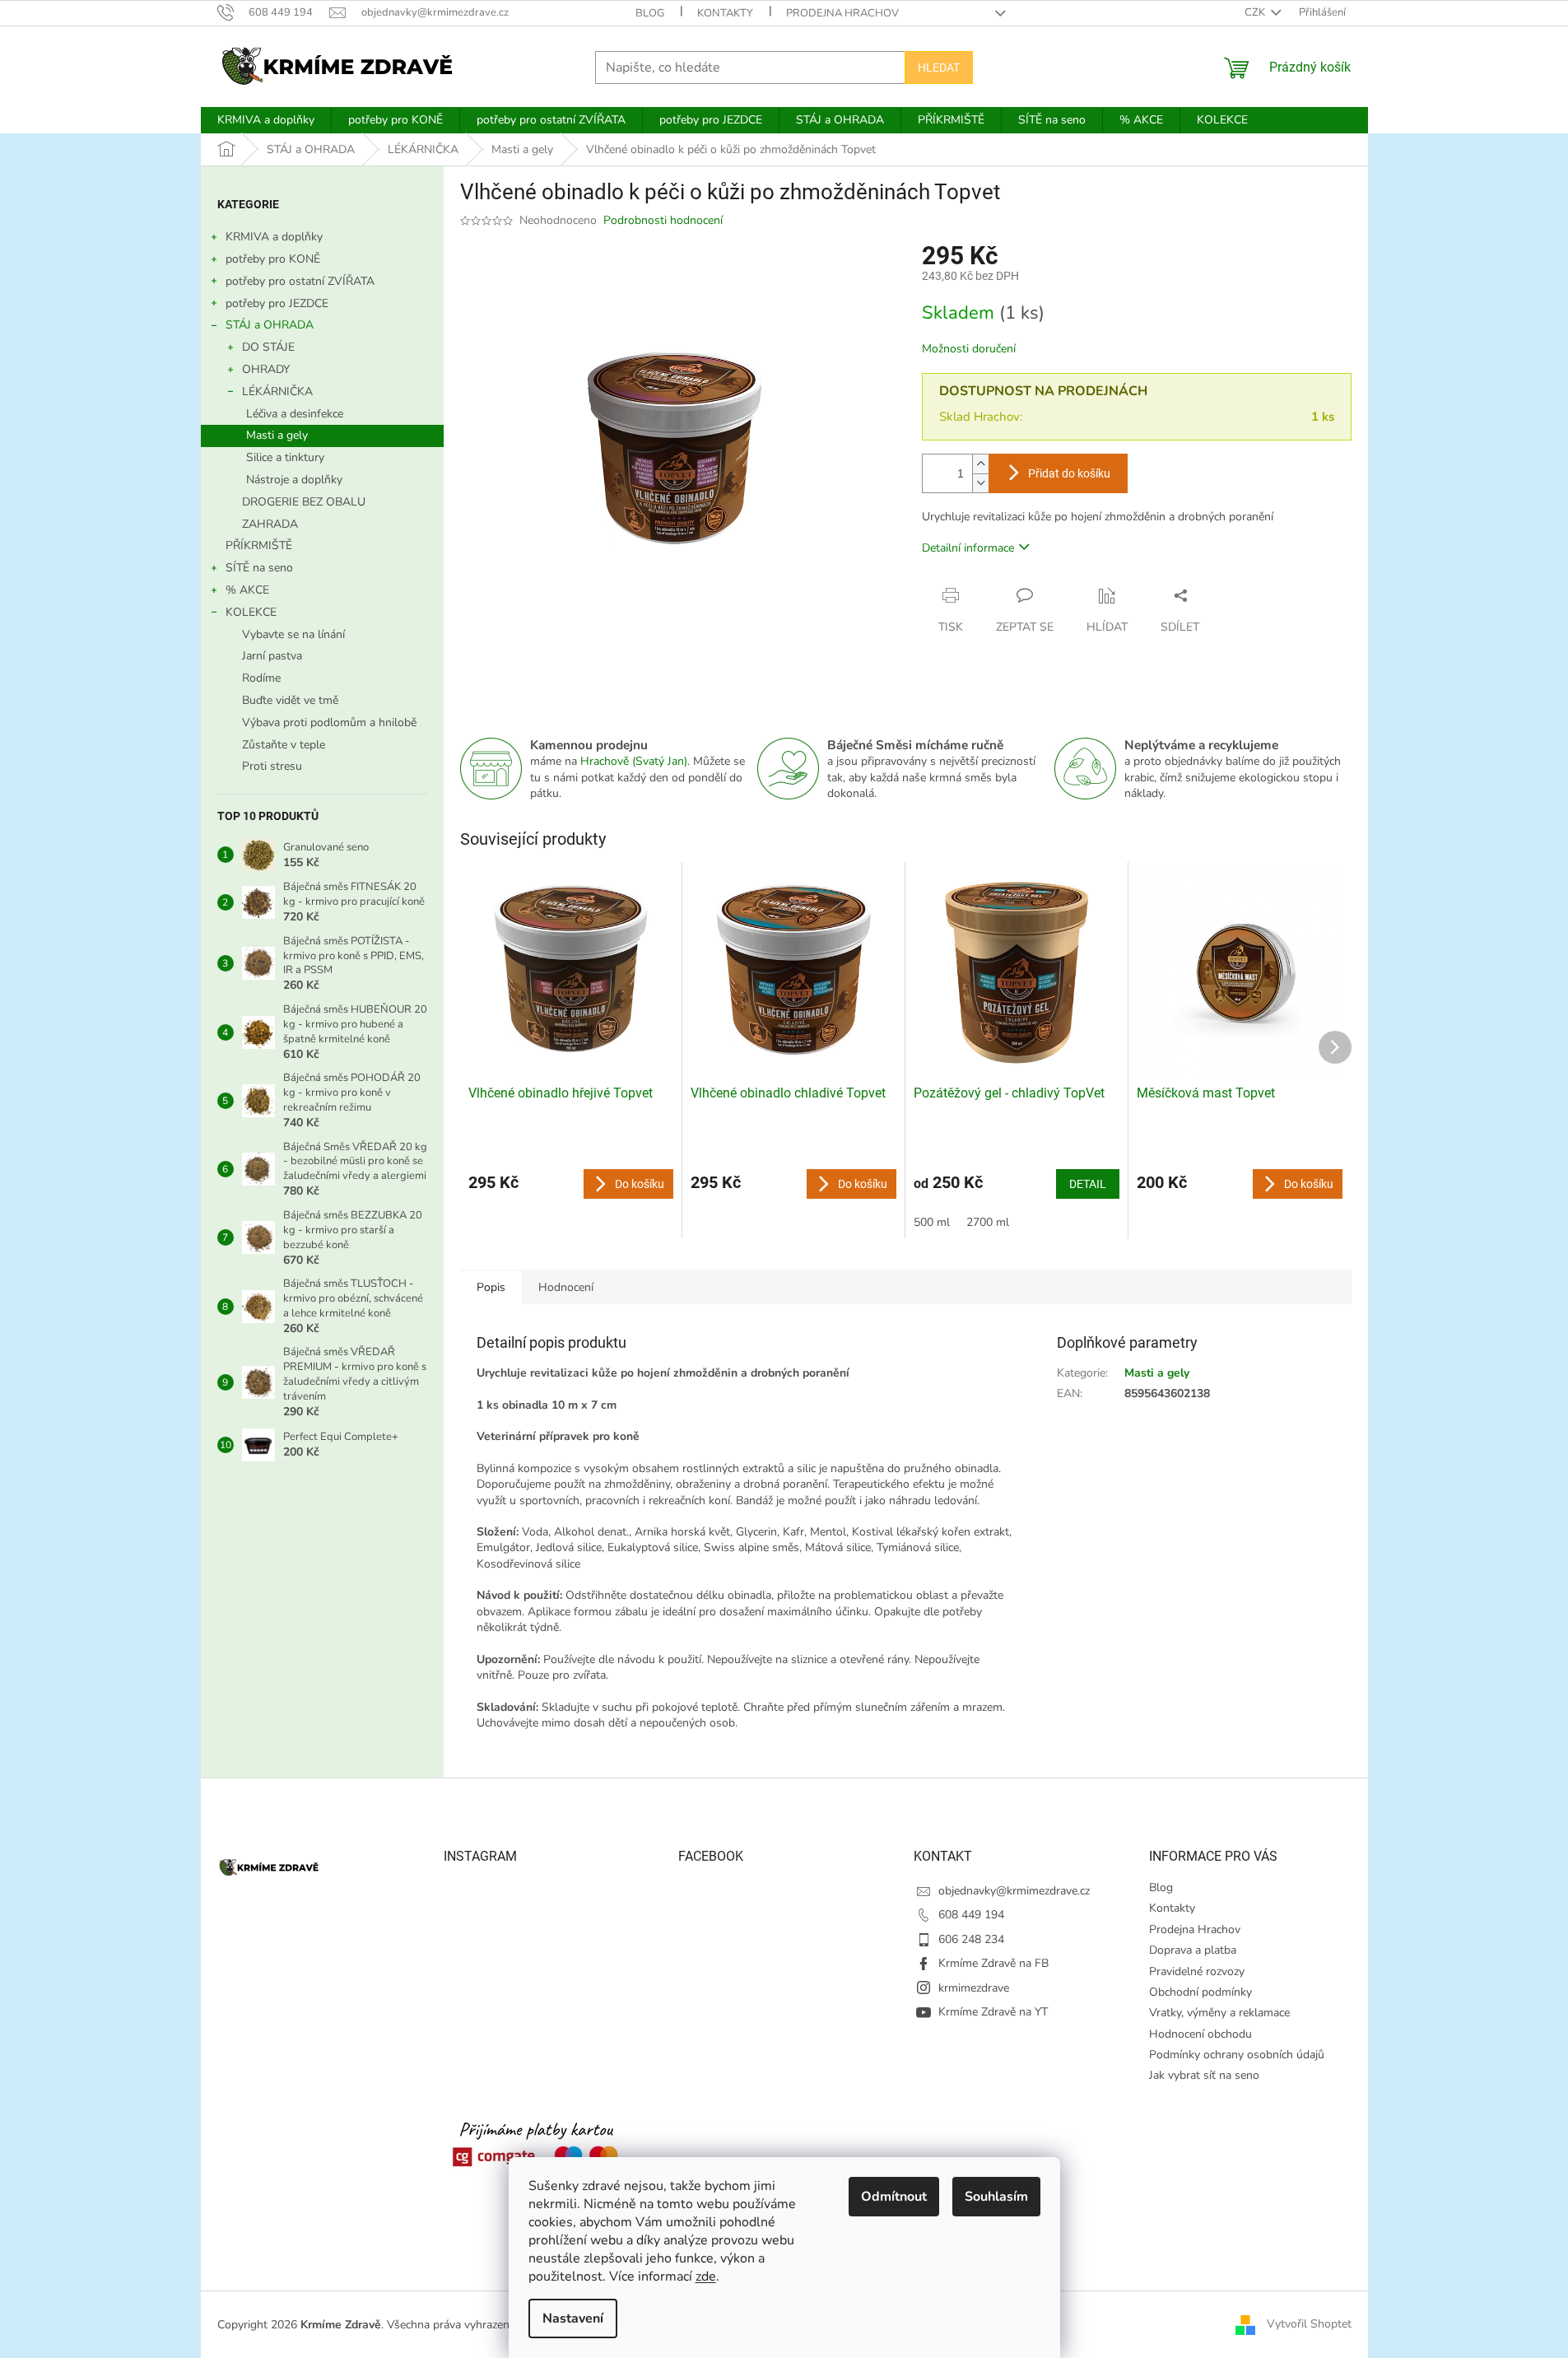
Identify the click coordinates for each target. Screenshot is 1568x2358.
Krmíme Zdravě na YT (993, 2012)
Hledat (939, 68)
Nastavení (573, 2318)
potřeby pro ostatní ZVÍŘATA (300, 281)
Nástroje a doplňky (294, 480)
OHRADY (266, 369)
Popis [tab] (491, 1287)
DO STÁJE (268, 347)
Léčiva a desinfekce (295, 414)
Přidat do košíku (1069, 473)
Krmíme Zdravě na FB (993, 1963)
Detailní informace (968, 548)
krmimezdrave (974, 1988)
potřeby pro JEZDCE (277, 303)
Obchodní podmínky (1200, 1992)
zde (706, 2276)
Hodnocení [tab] (566, 1287)
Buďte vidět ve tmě (290, 700)
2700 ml (988, 1222)
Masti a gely (277, 435)
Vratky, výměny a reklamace (1219, 2013)
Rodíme (261, 678)
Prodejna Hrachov (842, 13)
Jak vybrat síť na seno (1204, 2075)
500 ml (932, 1222)
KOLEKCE (251, 612)
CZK (1256, 12)
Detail (1088, 1184)
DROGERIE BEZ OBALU (304, 502)
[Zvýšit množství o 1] (980, 464)
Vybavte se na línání (293, 634)
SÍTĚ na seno (259, 568)
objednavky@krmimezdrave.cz (1014, 1891)
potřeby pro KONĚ (273, 259)
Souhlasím (996, 2197)
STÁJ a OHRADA (270, 325)
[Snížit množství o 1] (980, 483)
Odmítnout (894, 2197)
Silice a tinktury (285, 457)
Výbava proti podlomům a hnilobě (329, 722)
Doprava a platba (1193, 1950)
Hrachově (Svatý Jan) (634, 761)
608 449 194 (971, 1915)
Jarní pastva (272, 656)
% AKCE (247, 590)
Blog (650, 13)
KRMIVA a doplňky (274, 237)
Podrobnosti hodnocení (663, 220)
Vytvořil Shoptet (1309, 2324)
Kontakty (725, 13)
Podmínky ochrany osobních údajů (1237, 2055)
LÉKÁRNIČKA (277, 391)
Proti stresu (272, 766)
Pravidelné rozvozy (1197, 1971)
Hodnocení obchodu (1200, 2034)
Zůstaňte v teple (284, 745)
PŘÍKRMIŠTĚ (259, 545)
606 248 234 (971, 1939)
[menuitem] (266, 120)
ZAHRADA (270, 524)
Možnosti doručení (969, 349)
